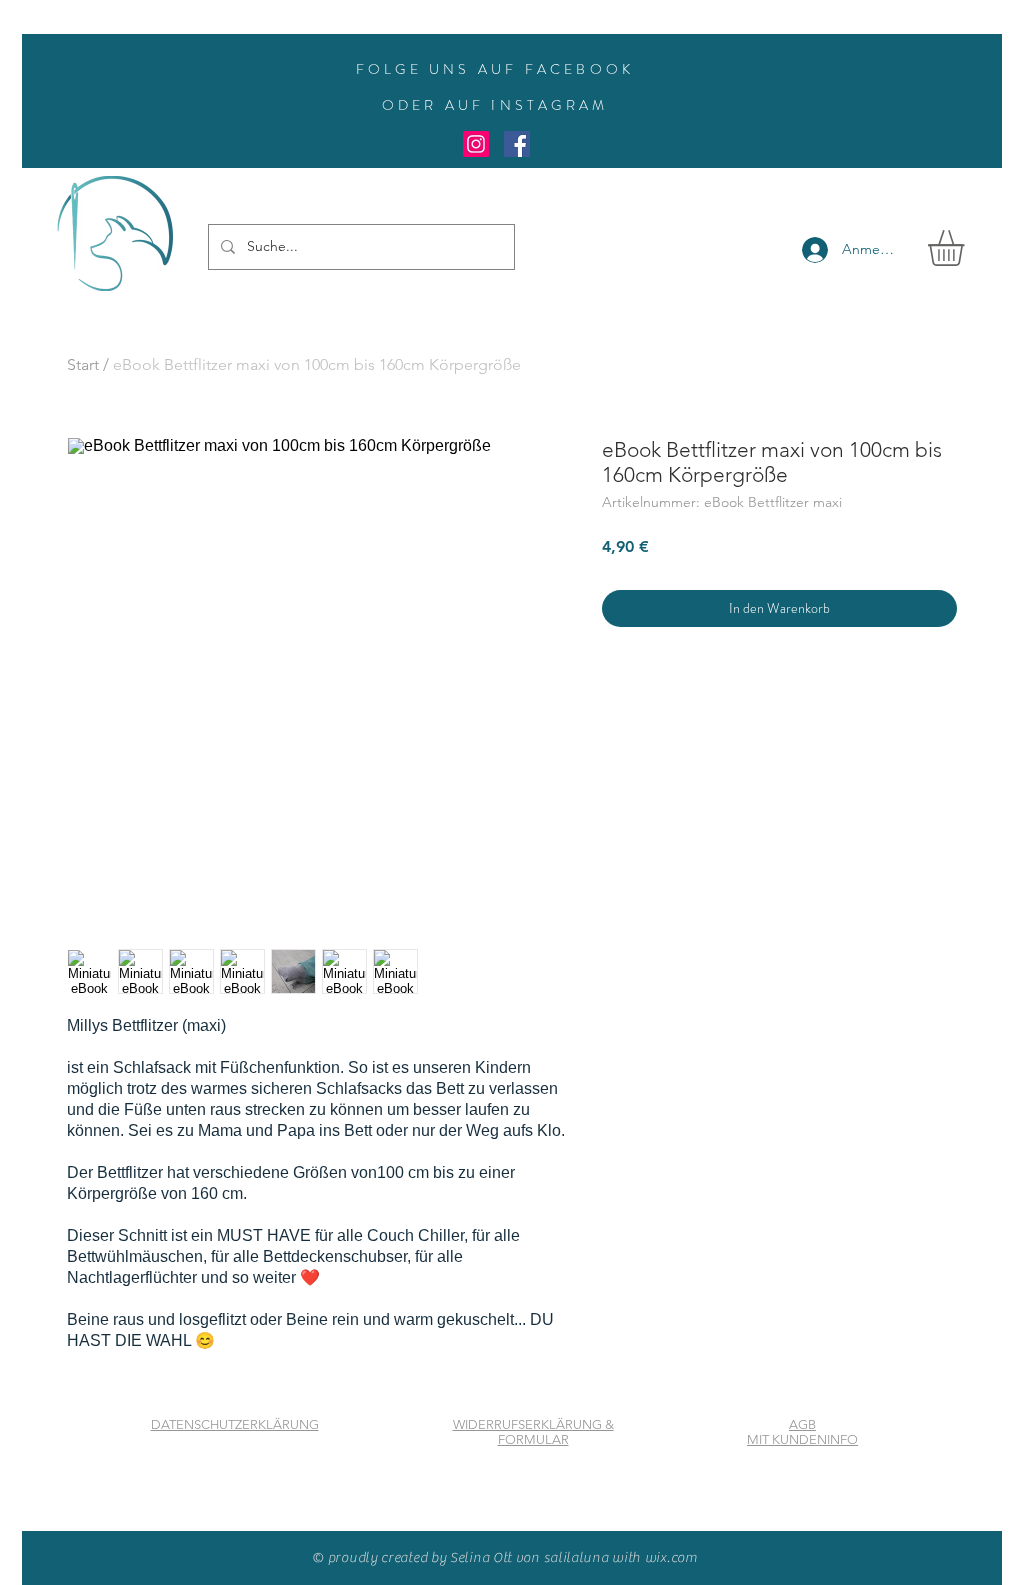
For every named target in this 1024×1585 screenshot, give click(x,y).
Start (83, 364)
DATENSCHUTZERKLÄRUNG (235, 1424)
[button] (967, 248)
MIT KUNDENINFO (802, 1439)
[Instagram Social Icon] (476, 144)
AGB (802, 1424)
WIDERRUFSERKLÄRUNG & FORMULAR (533, 1432)
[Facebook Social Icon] (517, 144)
